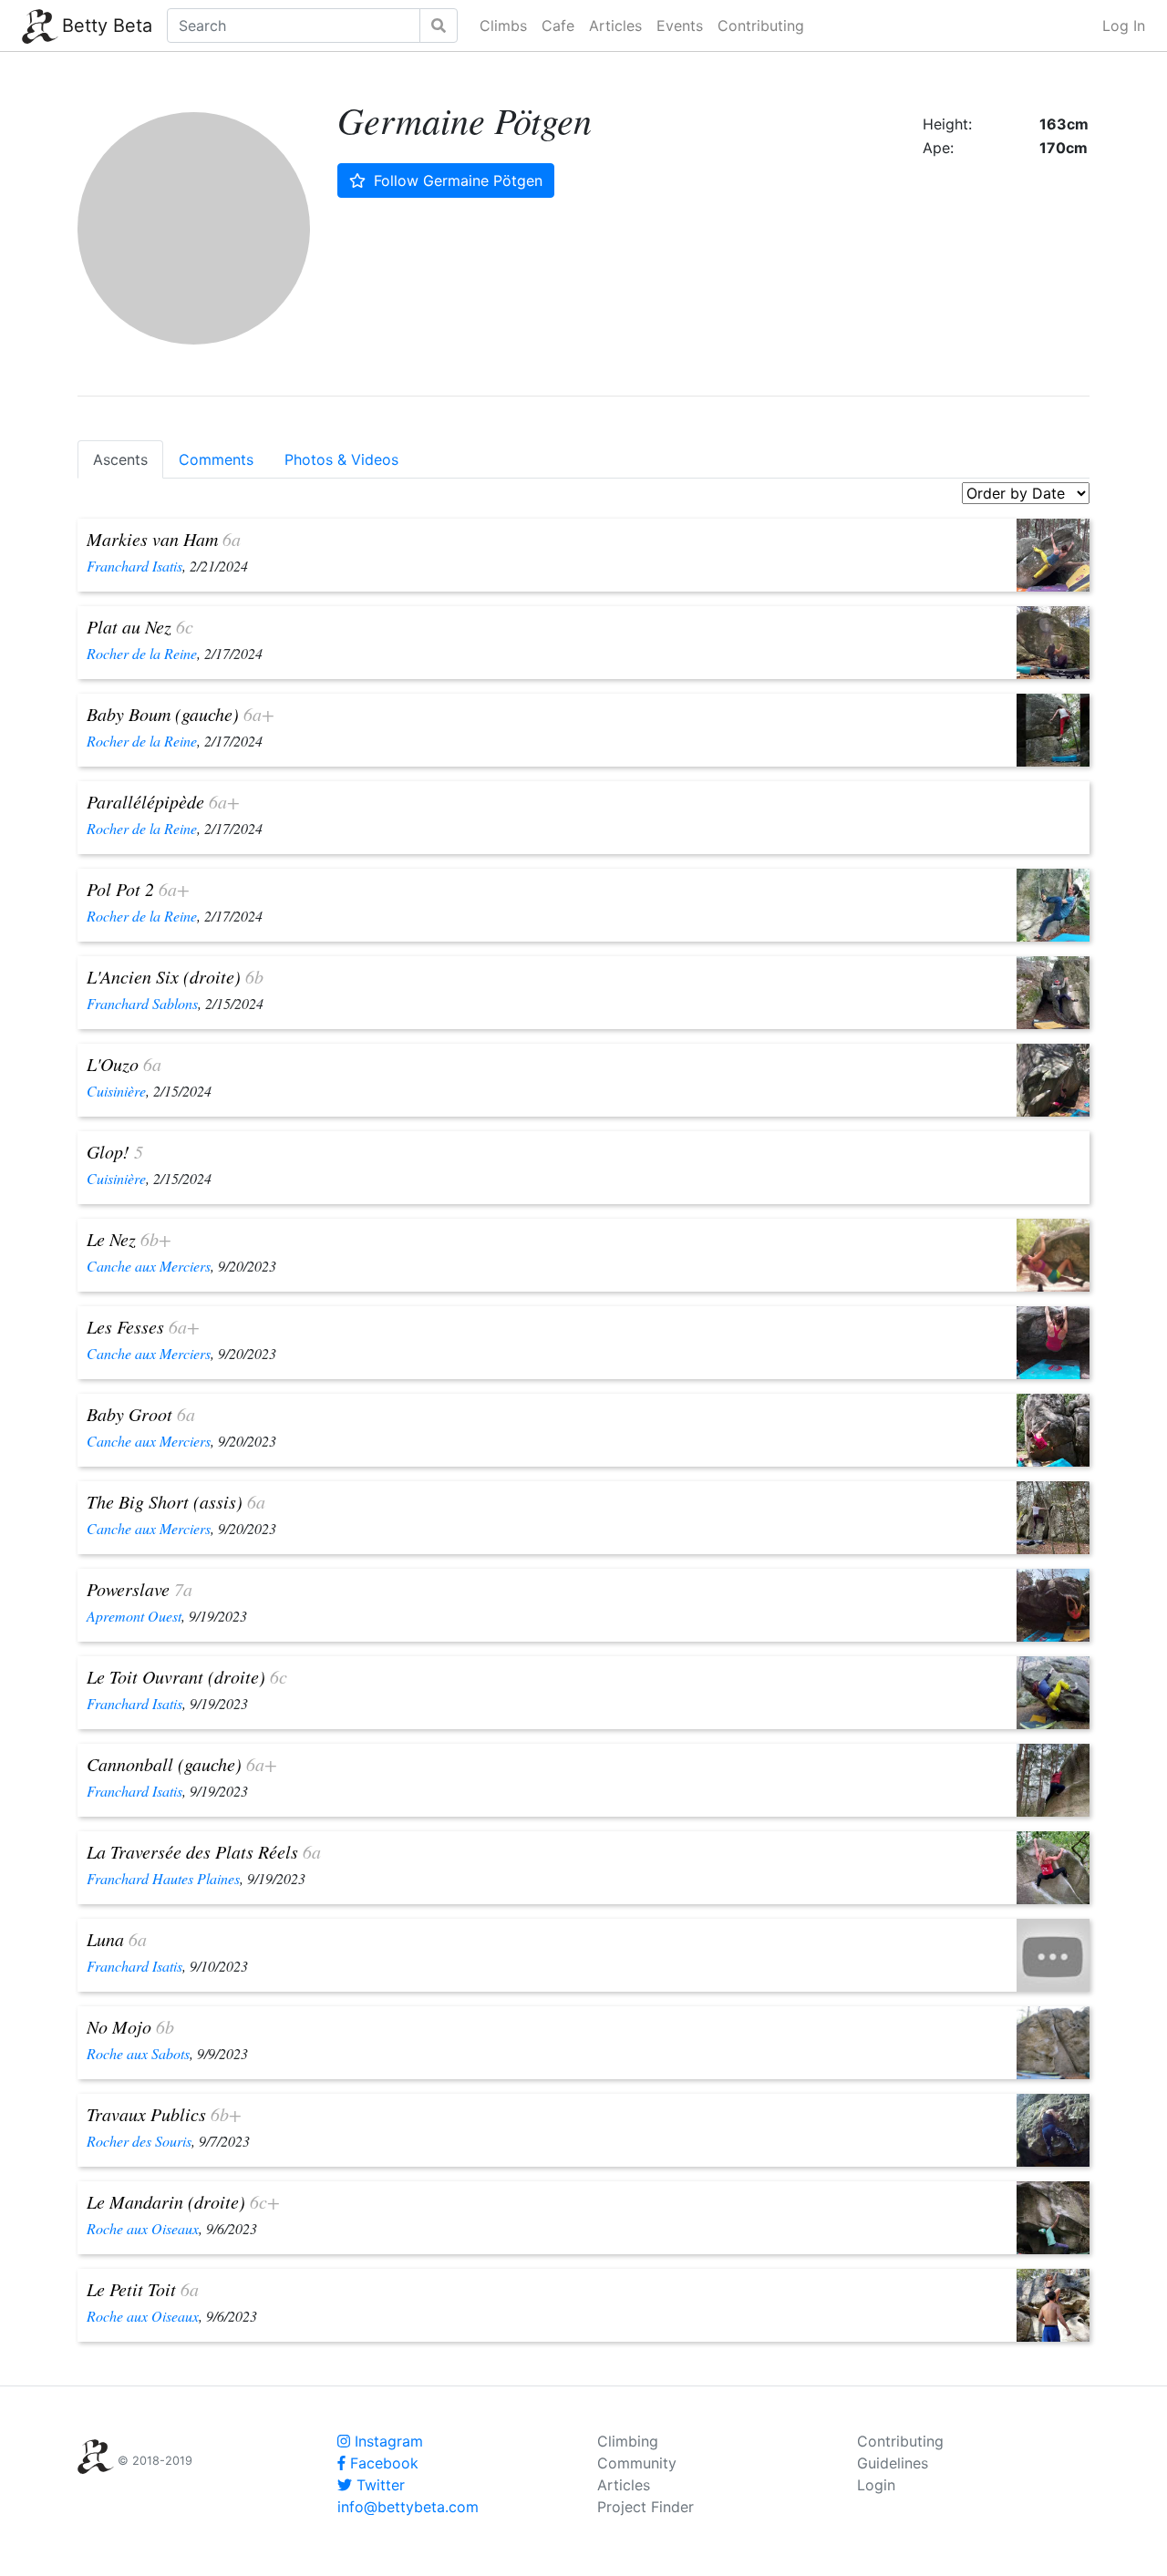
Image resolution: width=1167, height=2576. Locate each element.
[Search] (439, 26)
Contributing (761, 26)
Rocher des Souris (139, 2141)
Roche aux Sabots (138, 2053)
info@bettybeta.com (408, 2507)
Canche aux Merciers (149, 1266)
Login (876, 2485)
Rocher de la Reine (142, 653)
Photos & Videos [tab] (341, 459)
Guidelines (893, 2463)
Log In (1124, 26)
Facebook (382, 2463)
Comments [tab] (216, 459)
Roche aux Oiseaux (143, 2228)
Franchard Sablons (142, 1003)
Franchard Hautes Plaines (163, 1878)
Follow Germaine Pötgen (456, 180)
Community (637, 2463)
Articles (615, 26)
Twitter (378, 2485)
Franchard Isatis (134, 566)
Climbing (628, 2441)
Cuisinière (116, 1091)
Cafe (558, 26)
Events (680, 26)
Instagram (387, 2441)
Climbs (503, 26)
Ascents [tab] (120, 459)
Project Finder (645, 2507)
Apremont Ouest (134, 1616)
